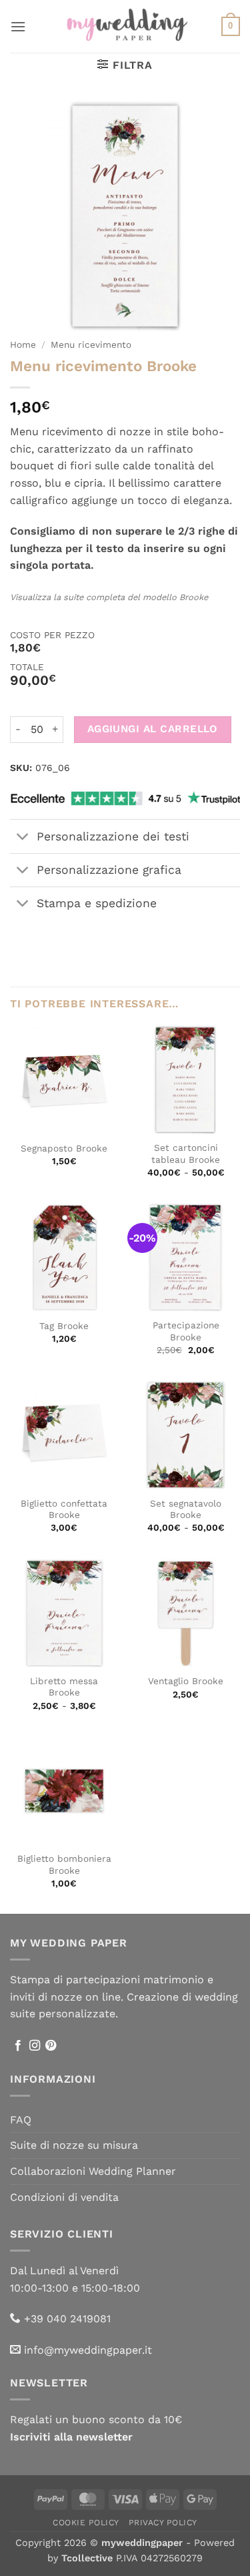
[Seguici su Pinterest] (51, 2046)
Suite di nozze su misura (74, 2145)
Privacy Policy (163, 2523)
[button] (18, 26)
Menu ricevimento (91, 344)
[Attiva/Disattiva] (23, 837)
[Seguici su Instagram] (35, 2046)
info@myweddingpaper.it (88, 2350)
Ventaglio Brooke (186, 1681)
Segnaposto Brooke (64, 1148)
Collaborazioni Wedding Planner (93, 2171)
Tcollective (87, 2558)
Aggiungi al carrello (153, 729)
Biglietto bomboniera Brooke (64, 1864)
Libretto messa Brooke (64, 1687)
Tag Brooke (64, 1326)
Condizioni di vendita (64, 2197)
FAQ (21, 2120)
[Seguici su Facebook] (18, 2046)
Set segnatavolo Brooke (186, 1509)
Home (23, 344)
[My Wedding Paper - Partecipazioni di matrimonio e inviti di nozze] (125, 26)
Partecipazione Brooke (186, 1331)
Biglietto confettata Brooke (64, 1509)
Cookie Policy (86, 2523)
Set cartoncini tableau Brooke (186, 1153)
